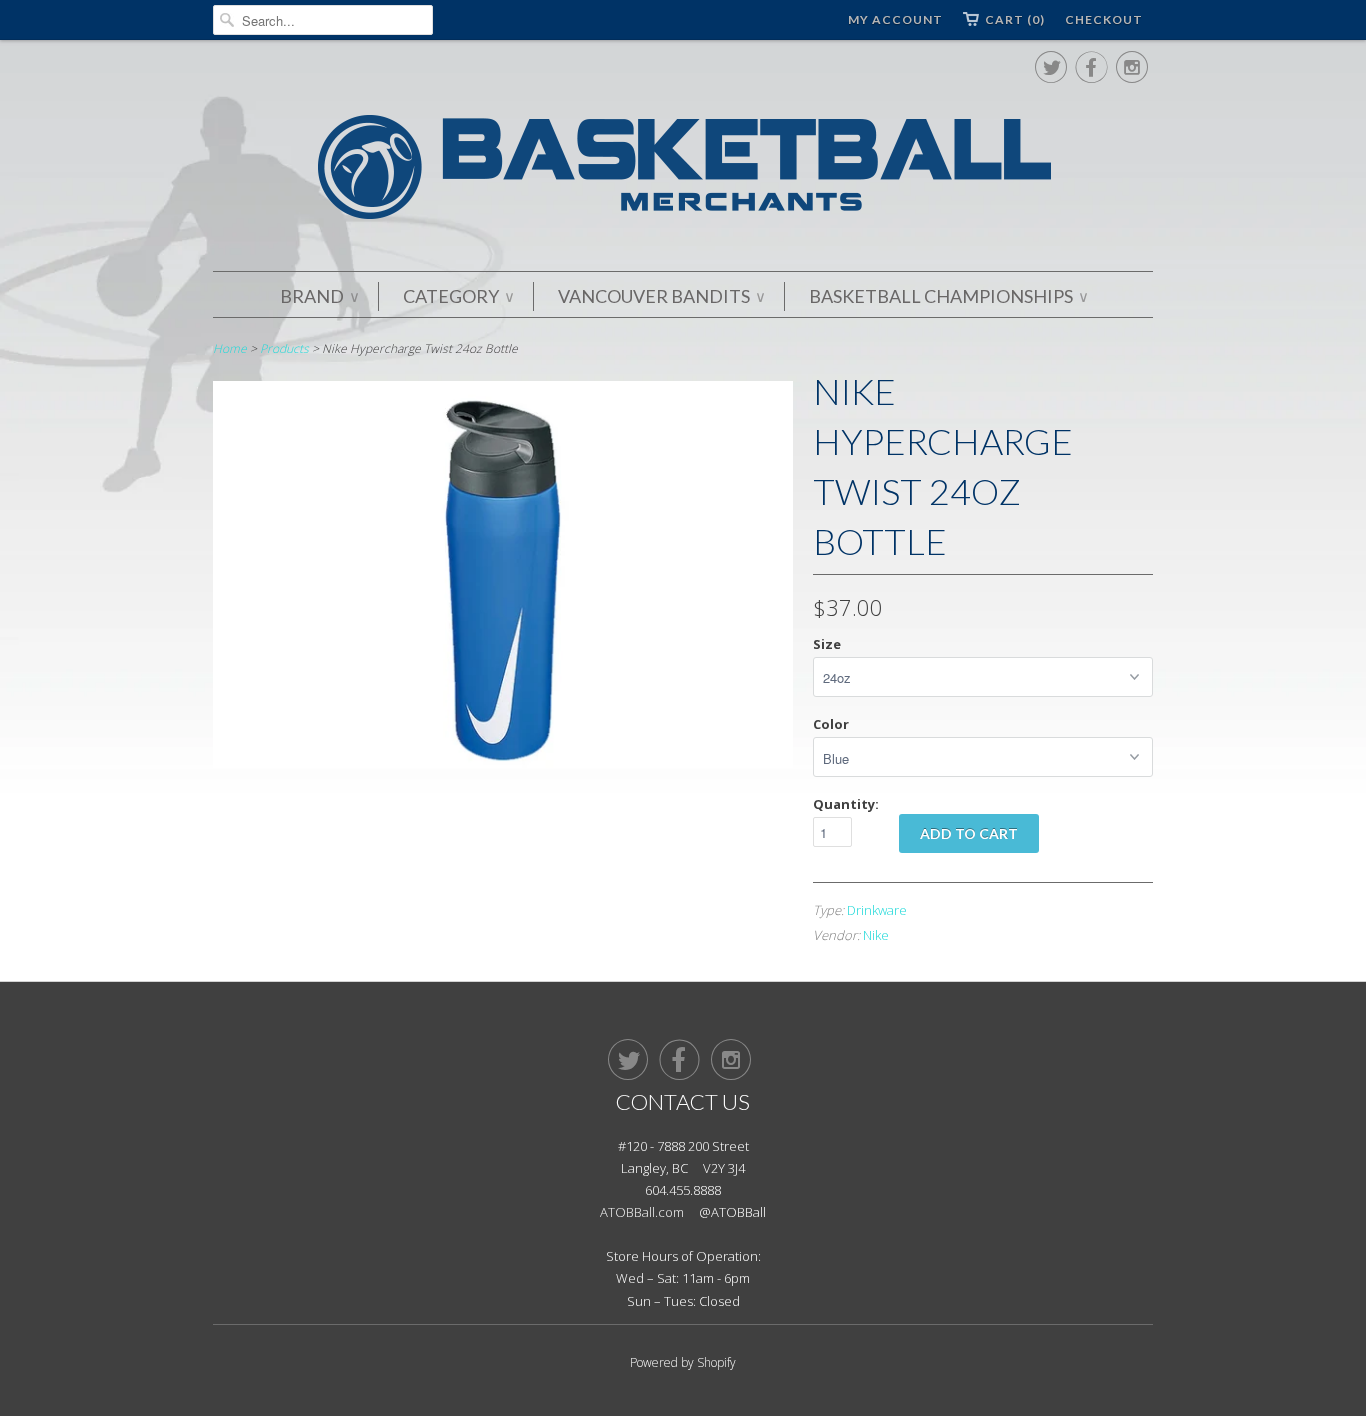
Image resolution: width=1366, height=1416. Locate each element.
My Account (895, 19)
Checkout (1104, 19)
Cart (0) (1015, 19)
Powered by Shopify (683, 1362)
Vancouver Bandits (661, 296)
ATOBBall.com (642, 1212)
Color (831, 724)
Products (284, 348)
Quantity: (846, 804)
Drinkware (877, 910)
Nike (876, 935)
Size (827, 644)
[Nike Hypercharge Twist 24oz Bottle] (503, 762)
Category (458, 296)
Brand (319, 296)
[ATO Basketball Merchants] (683, 170)
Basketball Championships (948, 296)
